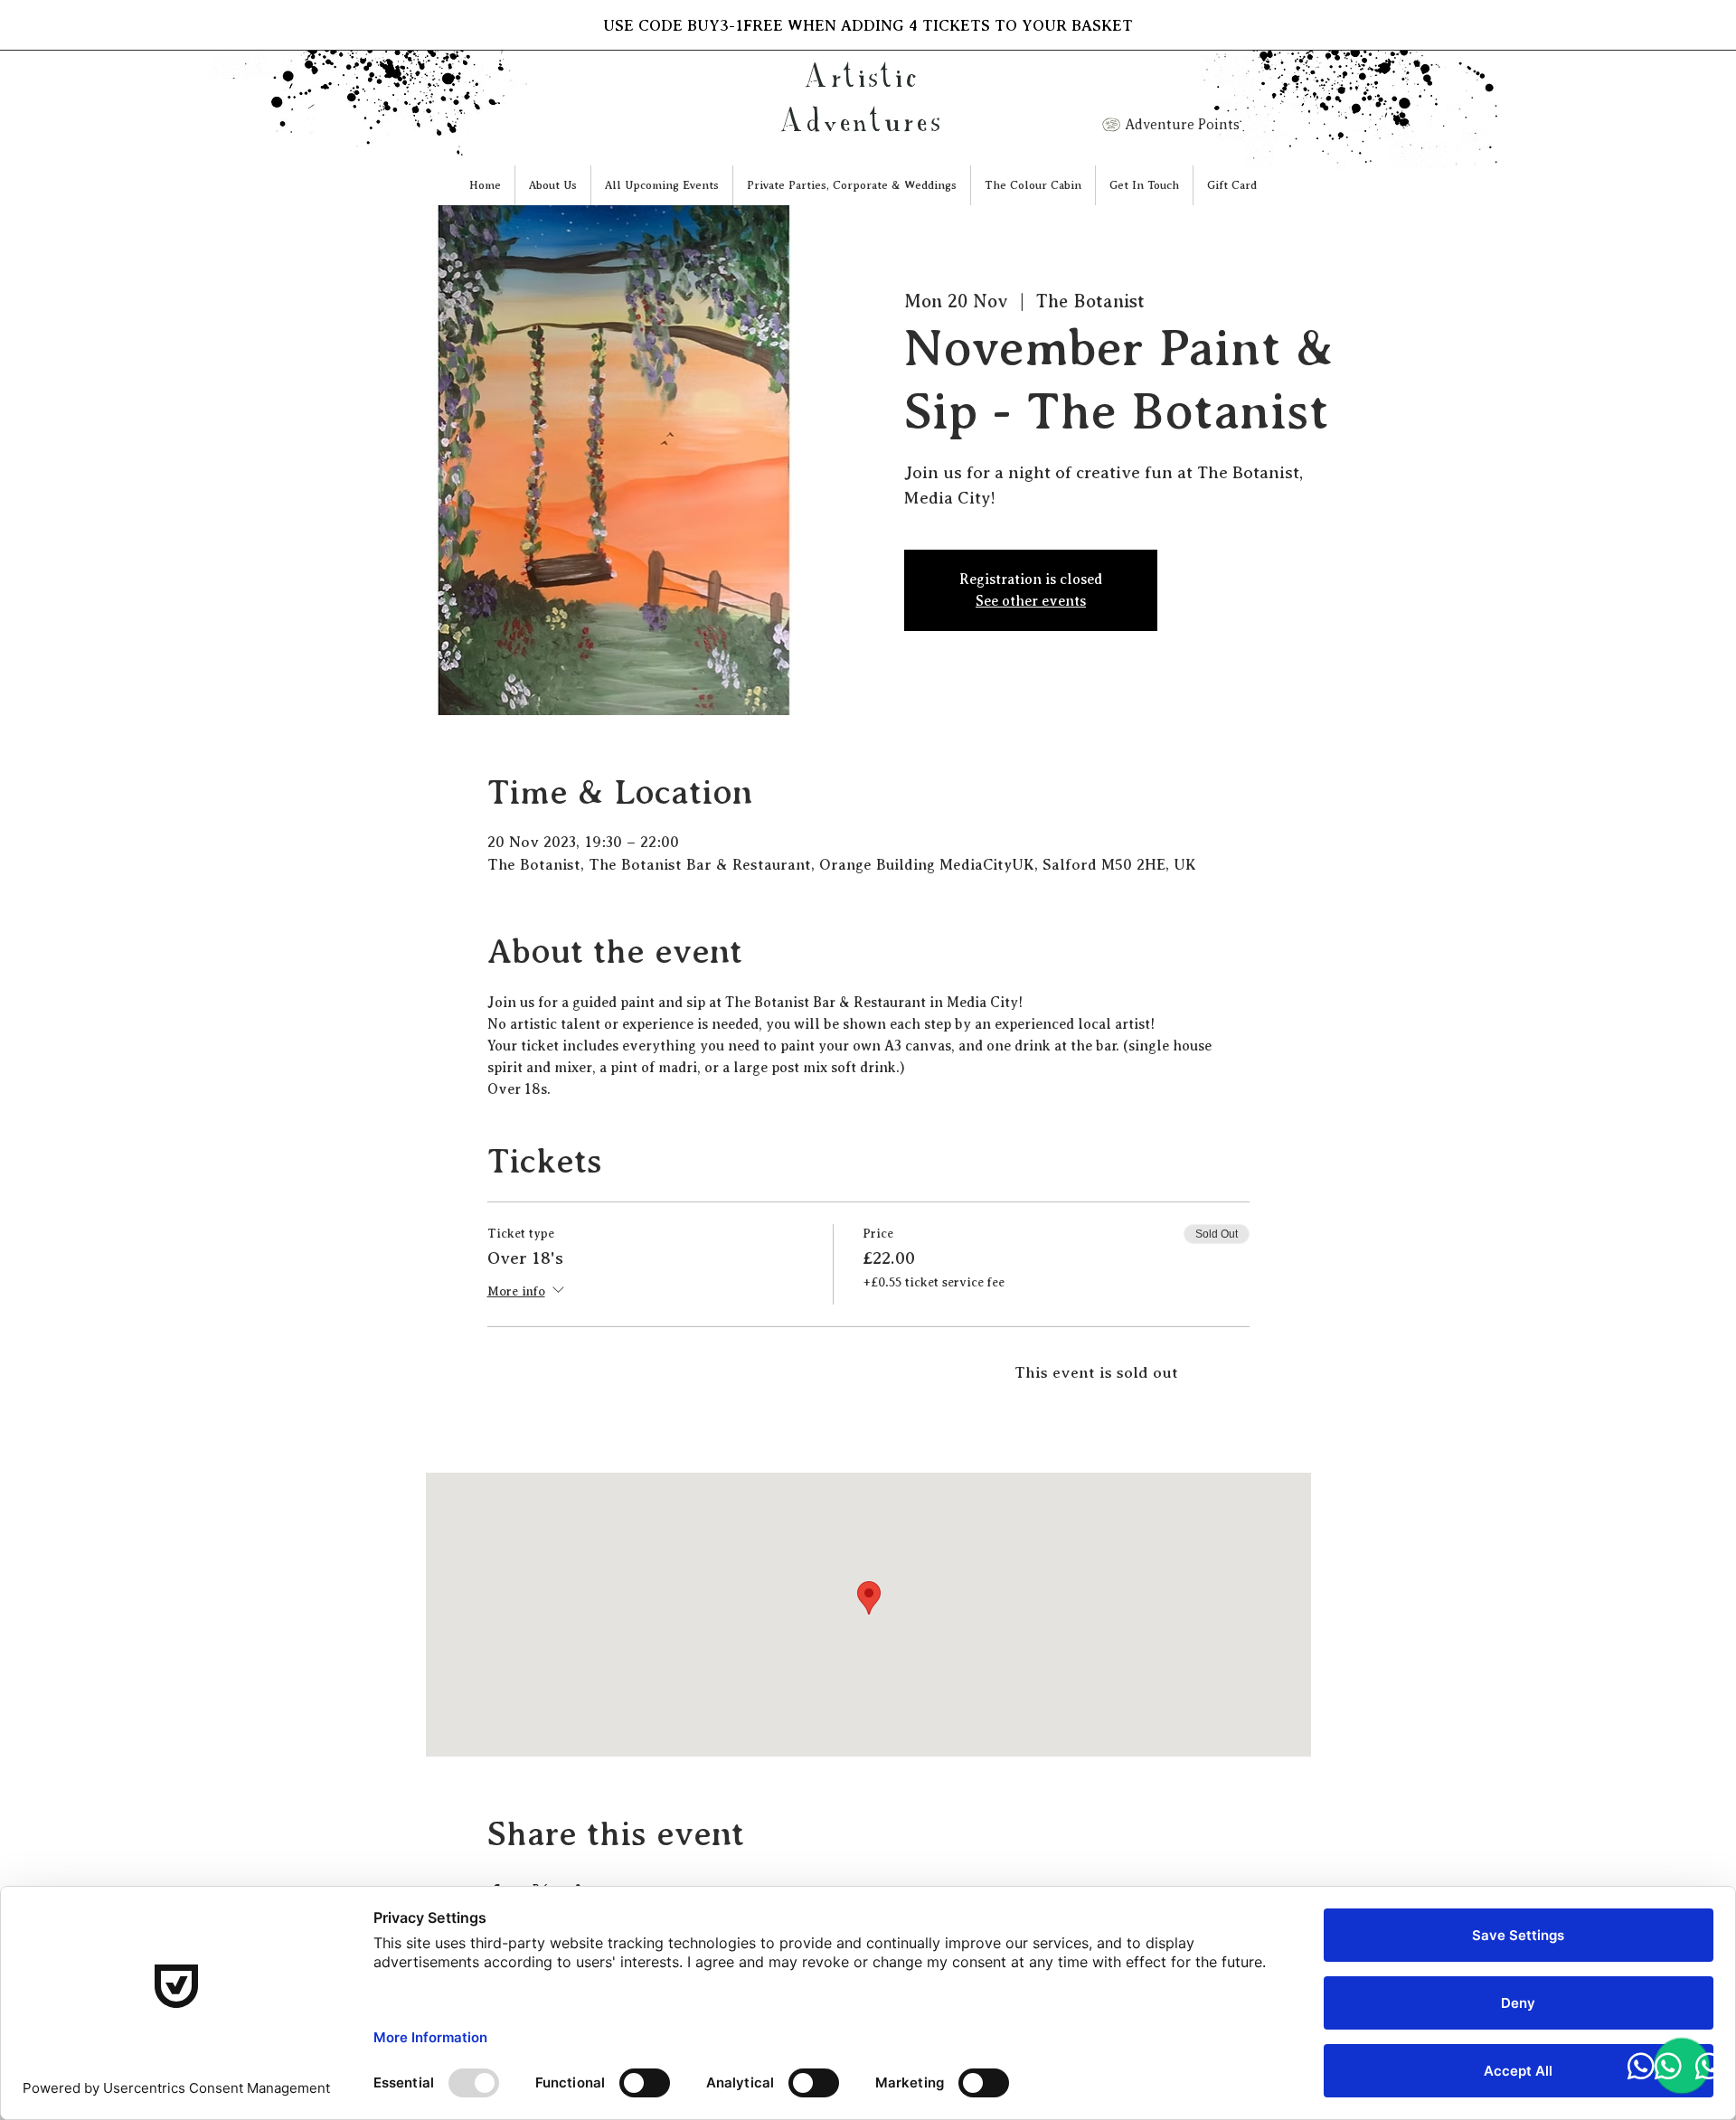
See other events (1031, 601)
